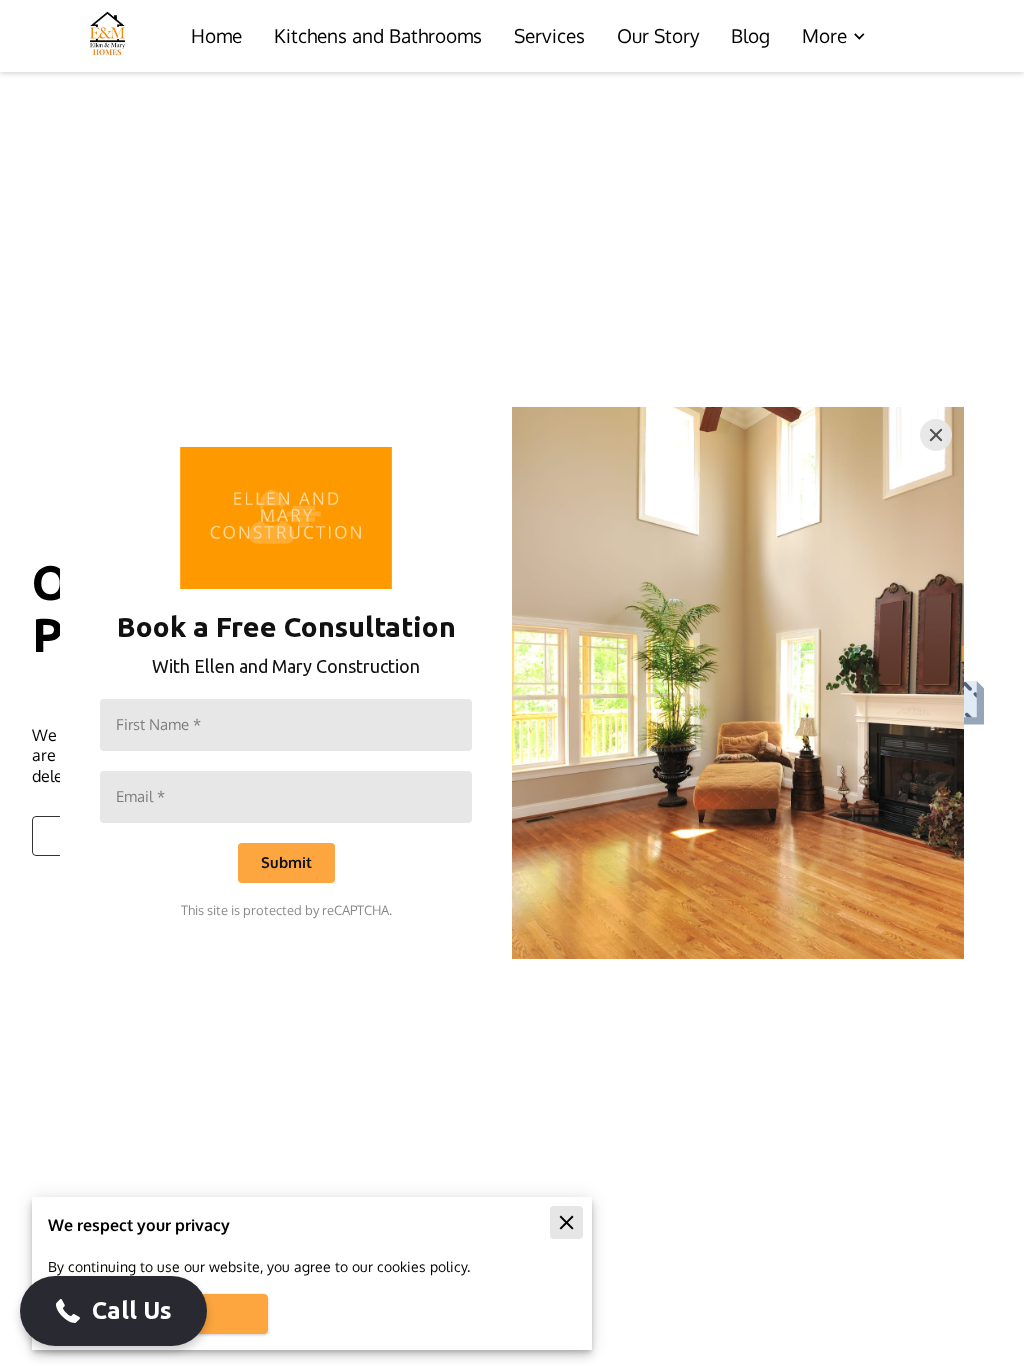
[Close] (936, 435)
